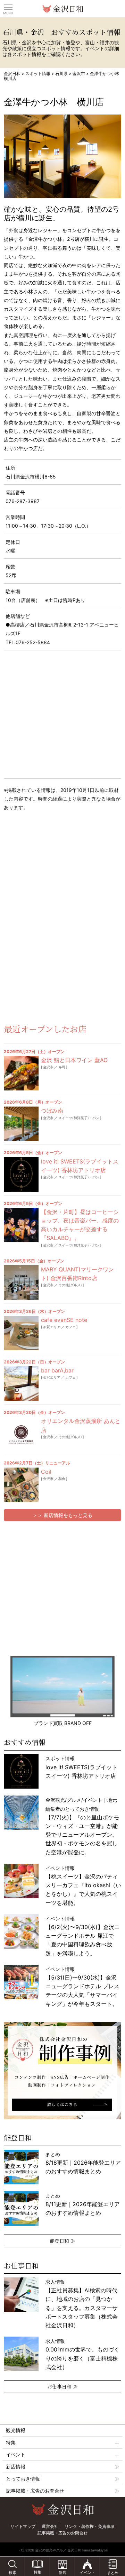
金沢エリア (52, 1377)
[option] (66, 2071)
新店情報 (16, 2467)
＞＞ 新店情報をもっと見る (62, 1515)
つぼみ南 (52, 1111)
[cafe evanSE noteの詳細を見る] (21, 1333)
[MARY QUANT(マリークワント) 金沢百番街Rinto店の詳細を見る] (21, 1282)
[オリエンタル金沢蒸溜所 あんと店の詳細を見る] (21, 1434)
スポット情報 (38, 74)
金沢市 (79, 74)
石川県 (61, 74)
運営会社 (50, 2526)
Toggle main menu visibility (8, 7)
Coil (46, 1472)
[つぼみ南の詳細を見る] (21, 1124)
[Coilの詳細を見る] (21, 1485)
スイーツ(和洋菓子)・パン (79, 1118)
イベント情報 (83, 1885)
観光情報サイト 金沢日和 (62, 9)
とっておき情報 (23, 2479)
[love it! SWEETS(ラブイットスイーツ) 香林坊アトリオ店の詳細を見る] (21, 1175)
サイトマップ (23, 2526)
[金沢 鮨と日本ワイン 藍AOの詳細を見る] (21, 1073)
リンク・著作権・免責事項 (90, 2526)
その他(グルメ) (70, 1285)
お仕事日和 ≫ (62, 2386)
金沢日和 (12, 74)
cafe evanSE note (64, 1320)
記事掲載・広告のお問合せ (35, 2491)
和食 (62, 1479)
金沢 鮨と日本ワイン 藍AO (74, 1060)
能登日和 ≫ (62, 2241)
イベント (16, 2454)
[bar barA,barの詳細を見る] (21, 1383)
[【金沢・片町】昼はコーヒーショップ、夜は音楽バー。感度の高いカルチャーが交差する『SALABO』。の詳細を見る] (21, 1225)
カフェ (70, 1327)
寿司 (62, 1067)
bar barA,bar (57, 1370)
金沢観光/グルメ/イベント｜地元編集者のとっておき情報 (82, 1826)
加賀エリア (52, 1327)
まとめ (83, 2163)
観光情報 (16, 2430)
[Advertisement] (56, 872)
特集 (11, 2442)
